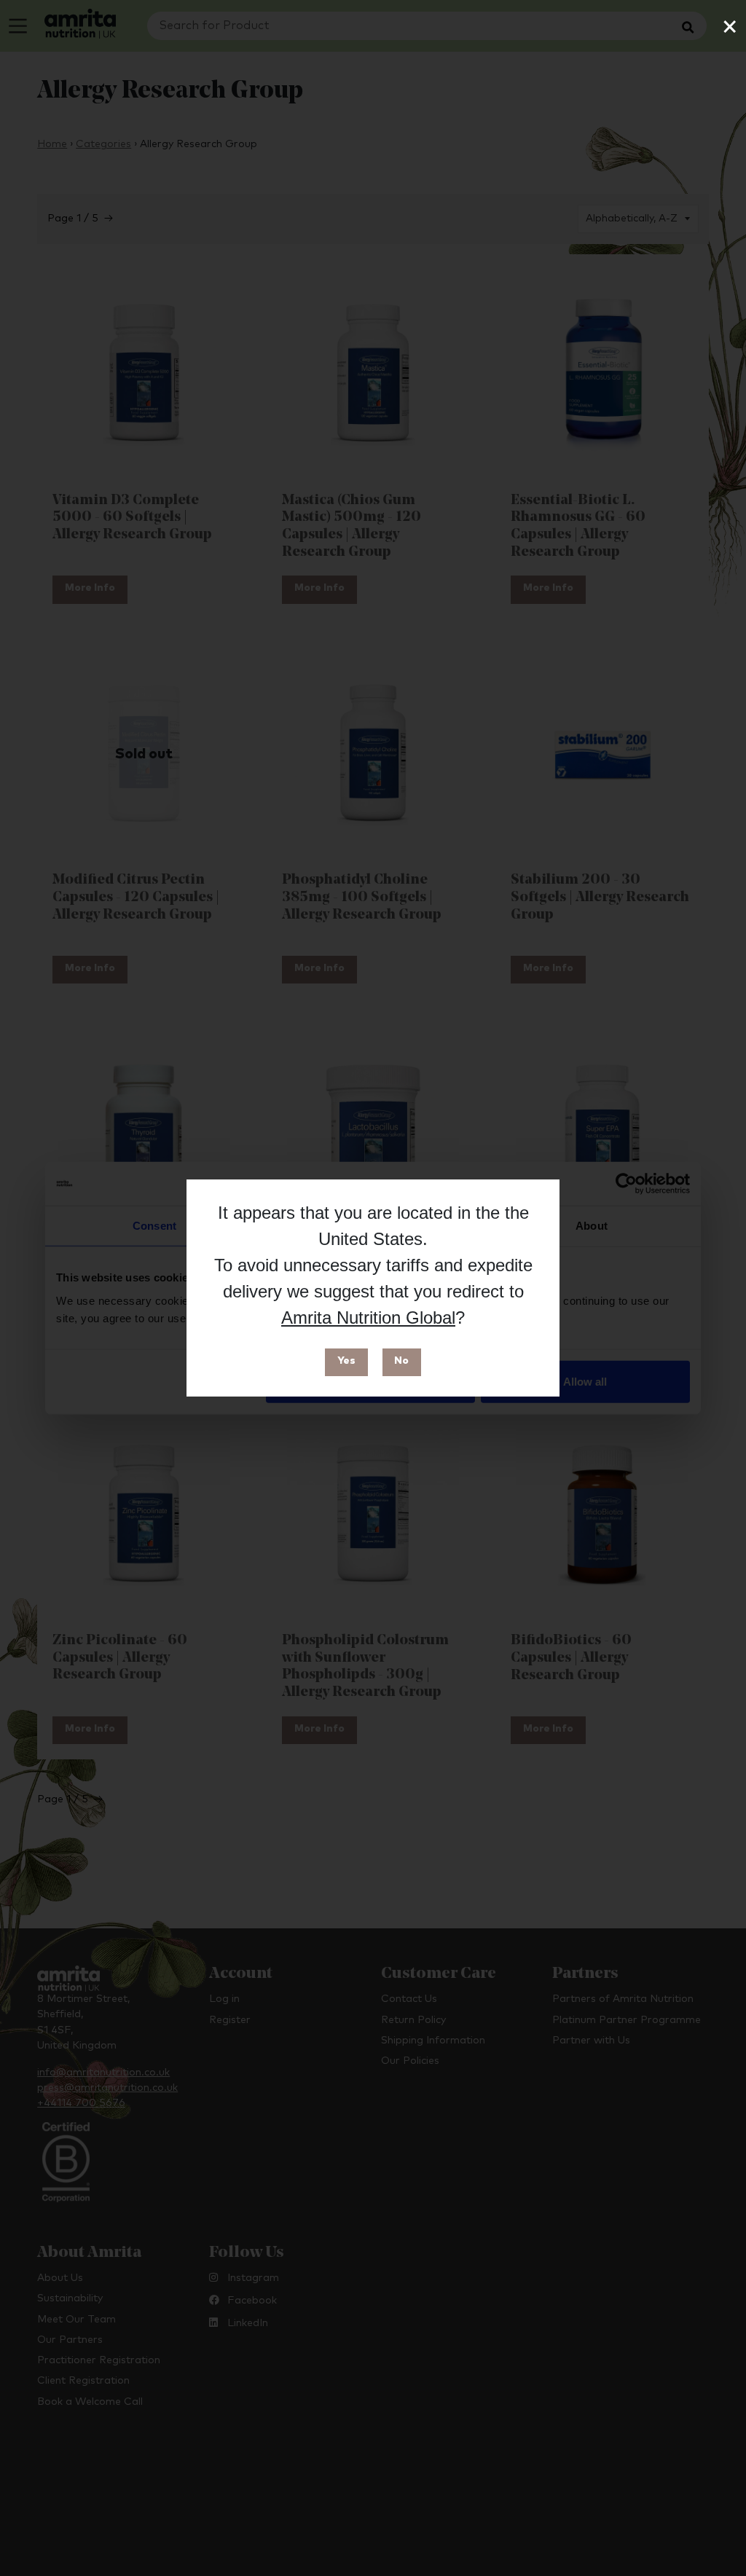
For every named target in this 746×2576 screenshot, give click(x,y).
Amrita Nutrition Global (368, 1318)
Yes (346, 1361)
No (401, 1361)
